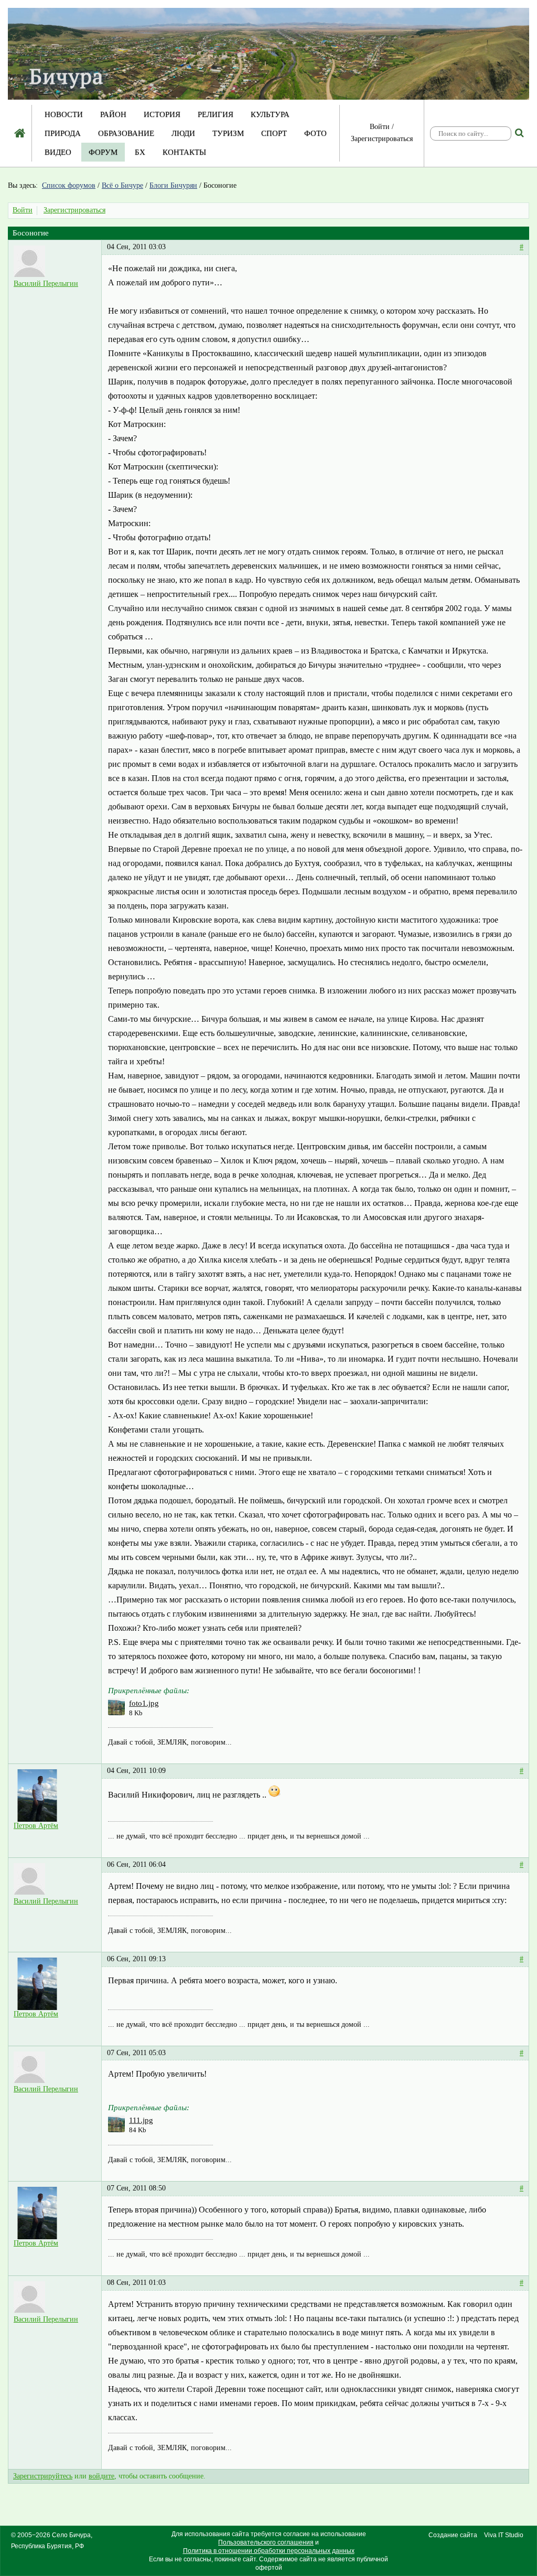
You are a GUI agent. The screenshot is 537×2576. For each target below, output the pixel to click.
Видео (58, 152)
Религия (216, 114)
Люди (183, 133)
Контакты (184, 152)
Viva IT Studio (504, 2535)
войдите (101, 2476)
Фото (315, 133)
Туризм (228, 133)
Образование (126, 133)
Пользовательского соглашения (266, 2542)
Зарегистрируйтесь (43, 2476)
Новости (64, 114)
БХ (140, 152)
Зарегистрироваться (382, 139)
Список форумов (69, 185)
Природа (63, 133)
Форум (103, 152)
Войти (380, 127)
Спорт (274, 133)
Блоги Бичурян (173, 185)
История (162, 114)
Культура (270, 114)
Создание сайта (453, 2535)
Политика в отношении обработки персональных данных (269, 2551)
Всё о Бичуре (122, 185)
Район (113, 114)
